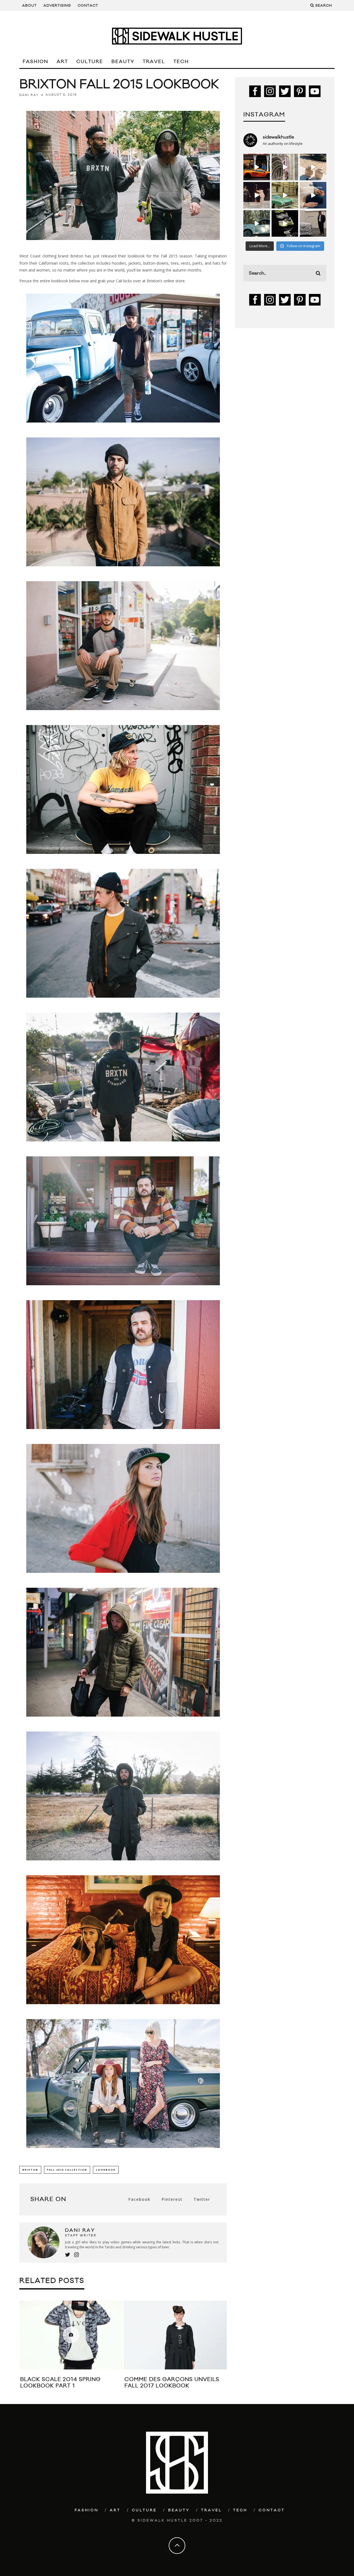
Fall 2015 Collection (67, 2170)
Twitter (202, 2199)
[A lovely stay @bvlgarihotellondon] (257, 167)
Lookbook (106, 2170)
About (29, 6)
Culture (90, 62)
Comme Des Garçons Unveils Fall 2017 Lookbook (113, 2383)
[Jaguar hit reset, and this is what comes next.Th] (313, 223)
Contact (88, 6)
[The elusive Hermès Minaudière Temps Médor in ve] (313, 195)
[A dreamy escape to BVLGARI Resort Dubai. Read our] (313, 167)
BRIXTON (30, 2170)
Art (62, 62)
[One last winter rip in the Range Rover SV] (257, 223)
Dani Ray (29, 95)
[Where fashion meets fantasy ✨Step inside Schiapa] (285, 167)
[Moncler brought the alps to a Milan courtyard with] (285, 195)
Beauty (123, 62)
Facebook (139, 2199)
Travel (154, 62)
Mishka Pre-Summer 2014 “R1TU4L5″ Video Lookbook (212, 2383)
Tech (181, 62)
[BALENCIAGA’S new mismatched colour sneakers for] (285, 223)
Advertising (57, 6)
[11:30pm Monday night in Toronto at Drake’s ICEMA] (257, 195)
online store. (175, 281)
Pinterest (172, 2199)
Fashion (36, 62)
